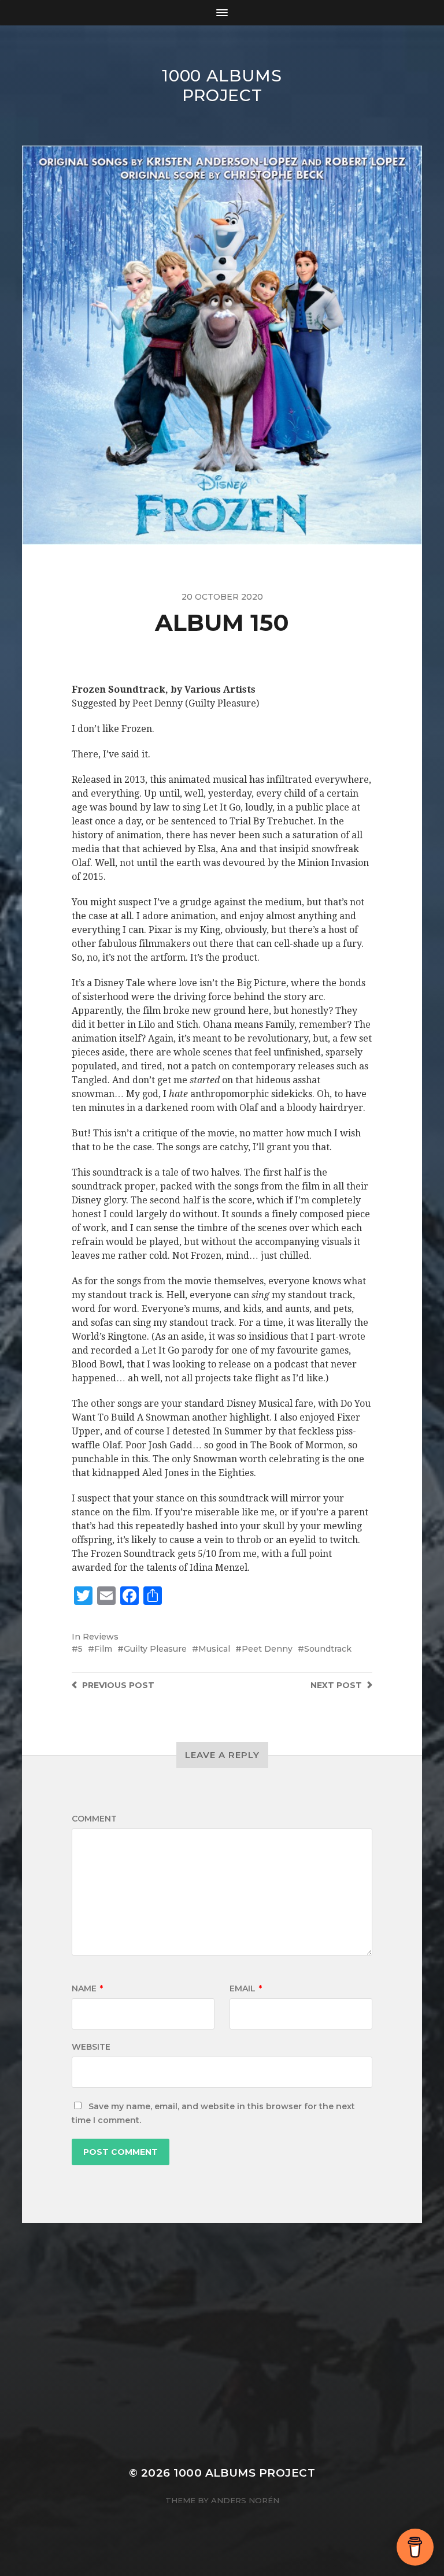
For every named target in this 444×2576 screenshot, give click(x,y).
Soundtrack (328, 1649)
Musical (214, 1649)
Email (246, 1988)
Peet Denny (267, 1649)
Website (91, 2047)
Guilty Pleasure (155, 1649)
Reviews (101, 1637)
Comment (94, 1819)
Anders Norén (245, 2500)
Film (103, 1649)
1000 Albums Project (222, 86)
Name (87, 1988)
